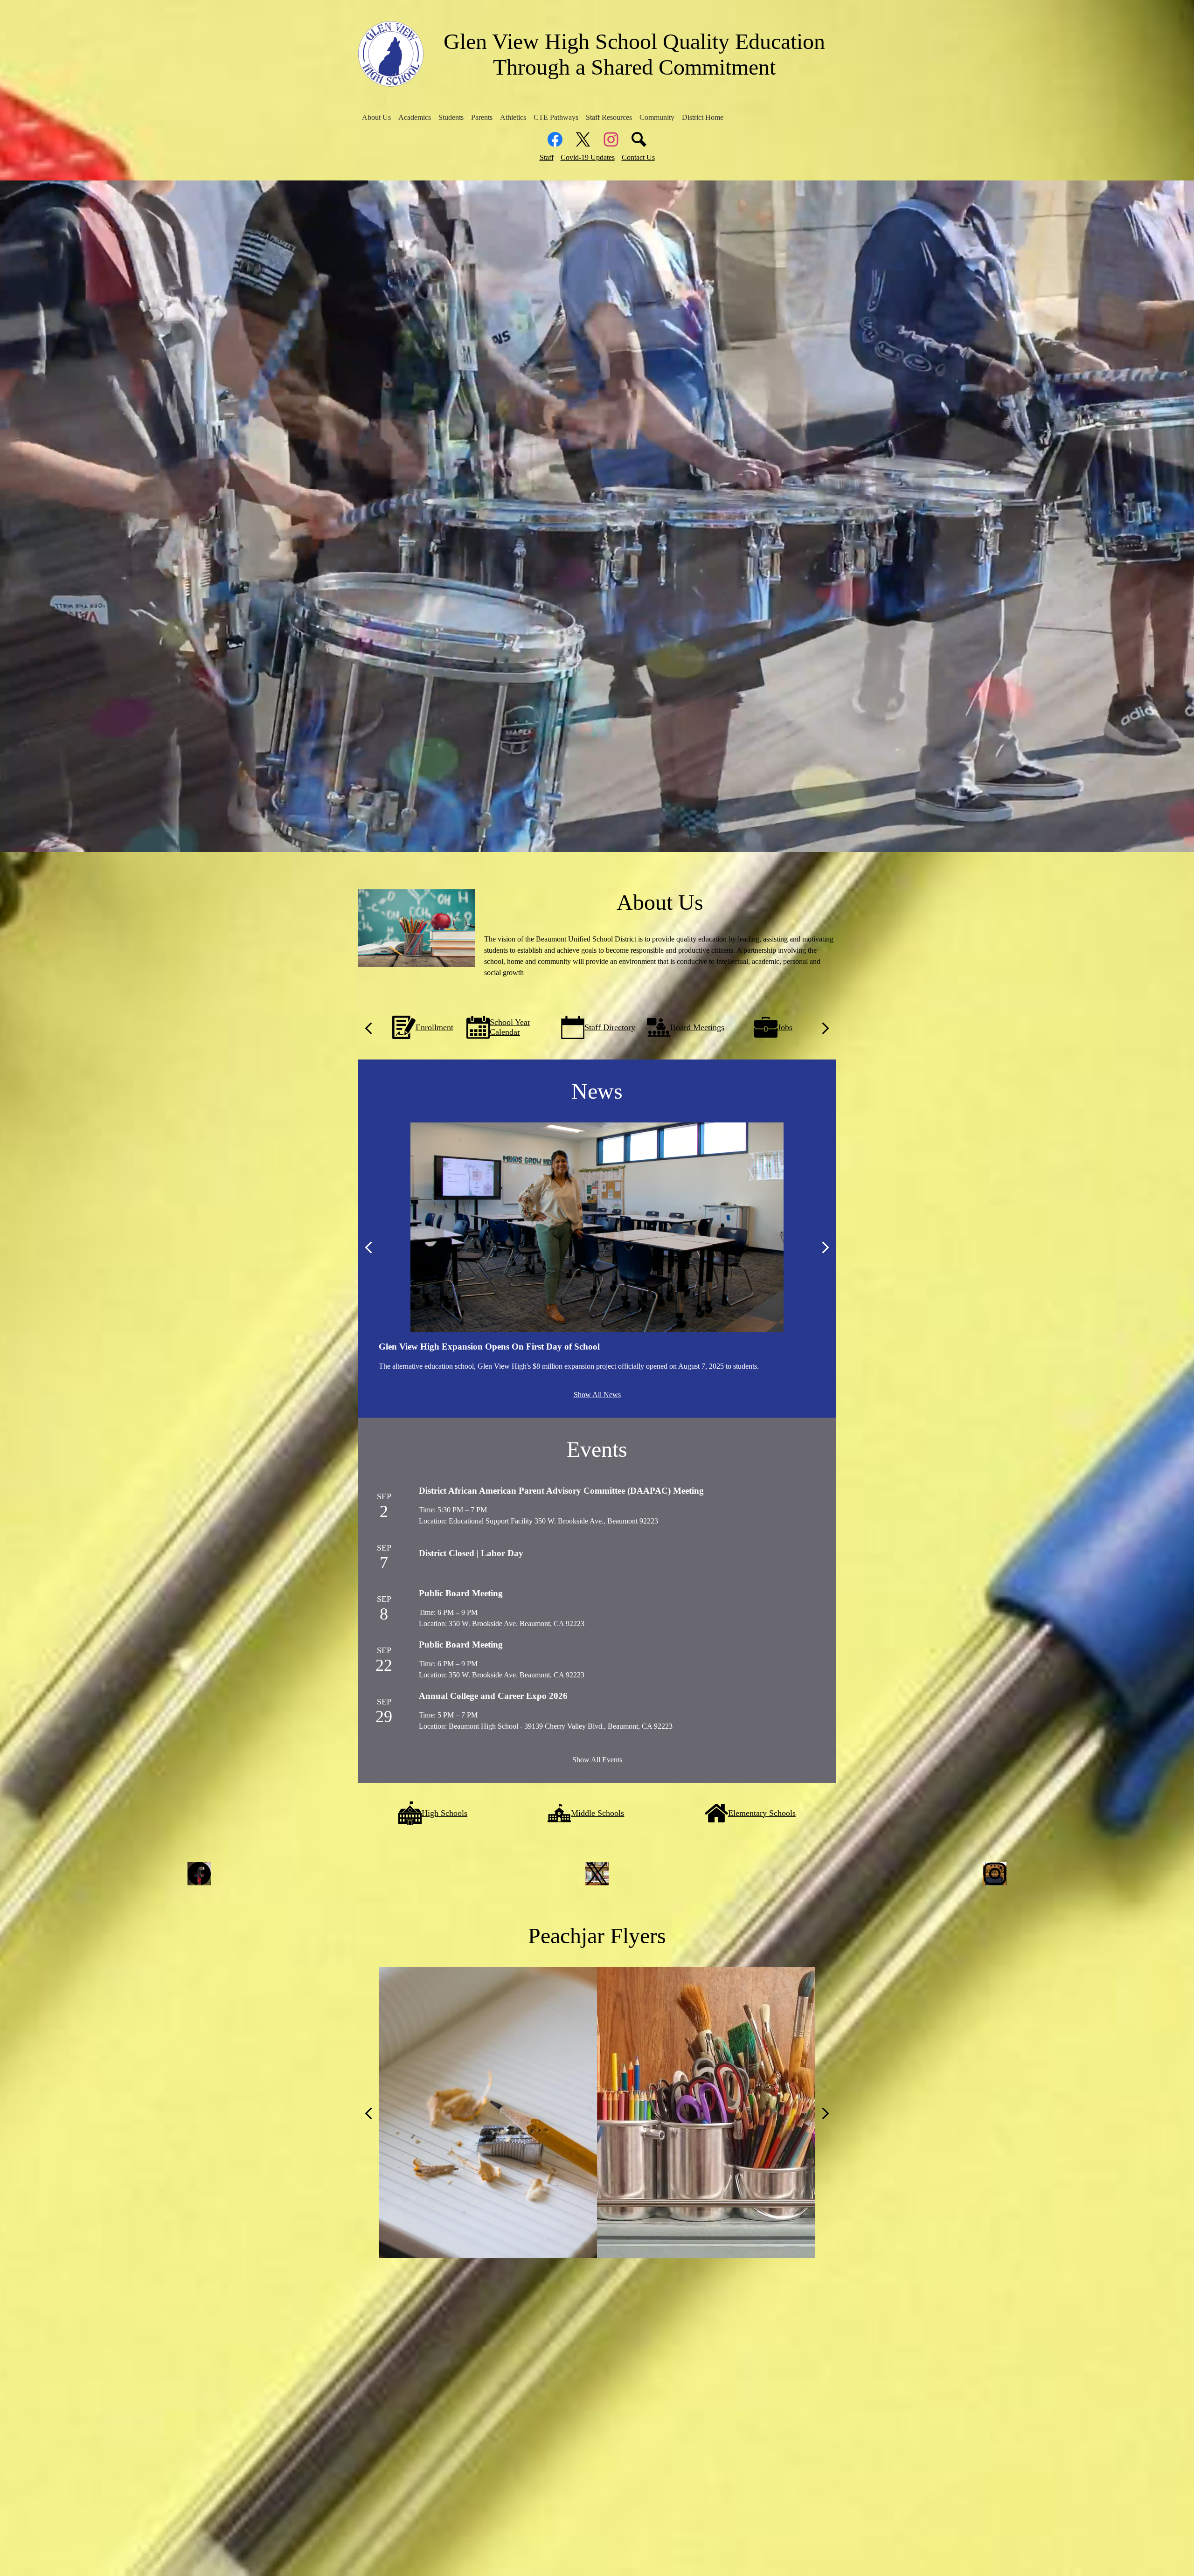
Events (597, 1449)
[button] (376, 118)
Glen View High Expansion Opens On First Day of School (489, 1347)
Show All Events (597, 1760)
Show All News (597, 1395)
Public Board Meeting (461, 1593)
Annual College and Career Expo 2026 (493, 1696)
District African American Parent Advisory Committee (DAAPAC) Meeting (561, 1491)
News (597, 1091)
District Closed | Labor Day (471, 1553)
